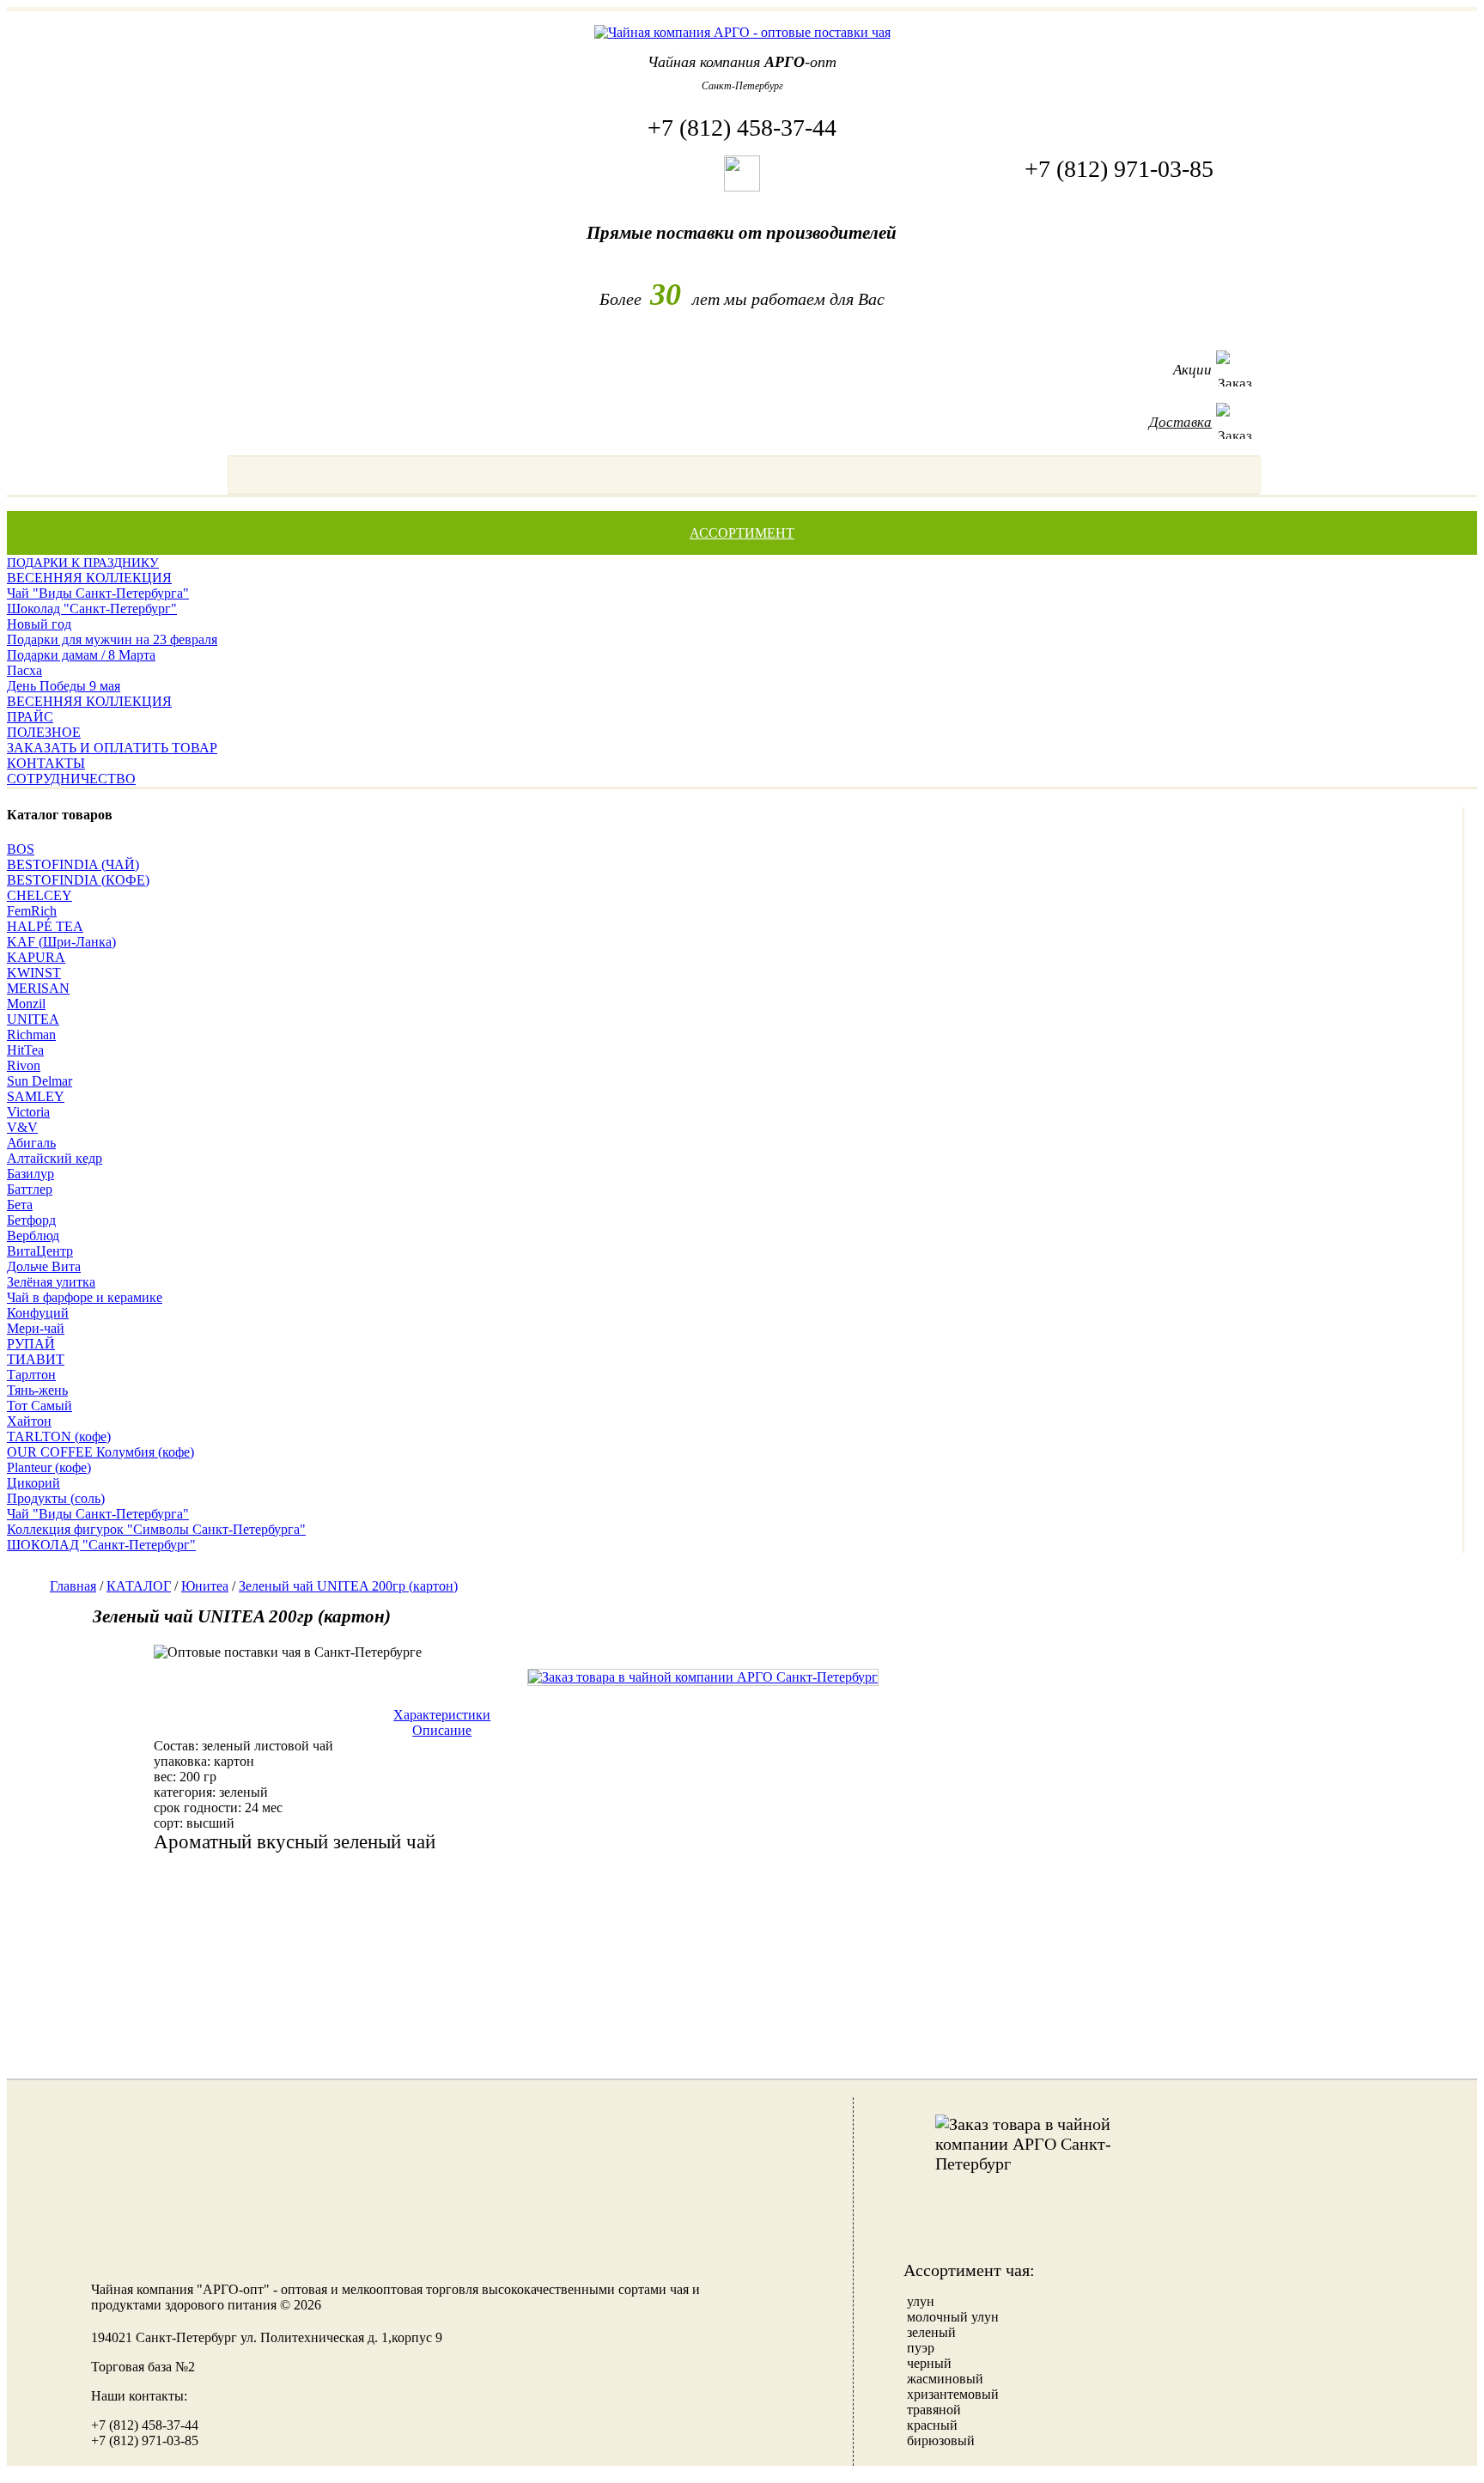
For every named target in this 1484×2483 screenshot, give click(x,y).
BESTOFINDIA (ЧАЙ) (73, 864)
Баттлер (30, 1189)
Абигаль (31, 1143)
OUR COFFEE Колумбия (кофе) (100, 1452)
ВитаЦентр (40, 1251)
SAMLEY (36, 1096)
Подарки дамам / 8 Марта (81, 655)
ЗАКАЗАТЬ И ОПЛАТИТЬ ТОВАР (112, 748)
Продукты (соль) (56, 1498)
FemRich (32, 911)
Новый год (39, 624)
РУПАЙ (31, 1344)
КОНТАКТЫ (46, 763)
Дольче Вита (44, 1266)
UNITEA (33, 1019)
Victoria (28, 1112)
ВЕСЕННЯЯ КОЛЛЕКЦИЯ (89, 578)
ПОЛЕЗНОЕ (44, 732)
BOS (21, 849)
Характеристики (442, 1715)
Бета (20, 1205)
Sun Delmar (40, 1081)
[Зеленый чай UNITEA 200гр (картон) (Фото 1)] (703, 1677)
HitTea (25, 1050)
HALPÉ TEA (45, 926)
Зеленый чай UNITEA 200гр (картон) (348, 1586)
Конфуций (38, 1313)
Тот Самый (40, 1406)
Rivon (24, 1065)
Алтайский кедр (55, 1158)
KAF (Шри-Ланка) (61, 942)
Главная (73, 1586)
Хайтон (29, 1421)
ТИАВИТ (36, 1359)
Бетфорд (31, 1220)
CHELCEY (40, 895)
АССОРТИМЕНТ (742, 533)
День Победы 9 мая (64, 686)
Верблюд (33, 1235)
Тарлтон (31, 1375)
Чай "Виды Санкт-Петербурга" (98, 593)
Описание (442, 1730)
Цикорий (33, 1483)
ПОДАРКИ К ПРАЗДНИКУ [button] (83, 563)
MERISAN (38, 988)
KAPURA (36, 957)
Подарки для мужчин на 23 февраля (112, 639)
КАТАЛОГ (139, 1586)
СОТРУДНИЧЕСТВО (71, 779)
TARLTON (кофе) (59, 1436)
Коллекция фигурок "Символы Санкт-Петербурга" (156, 1529)
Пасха (24, 670)
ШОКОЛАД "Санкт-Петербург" (101, 1545)
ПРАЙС (30, 717)
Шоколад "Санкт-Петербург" (92, 609)
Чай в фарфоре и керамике (85, 1297)
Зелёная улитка (51, 1282)
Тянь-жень (37, 1390)
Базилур (30, 1174)
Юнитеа (205, 1586)
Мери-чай (36, 1328)
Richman (31, 1035)
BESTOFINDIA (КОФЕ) (78, 880)
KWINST (34, 973)
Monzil (26, 1004)
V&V (22, 1127)
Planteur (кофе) (49, 1467)
